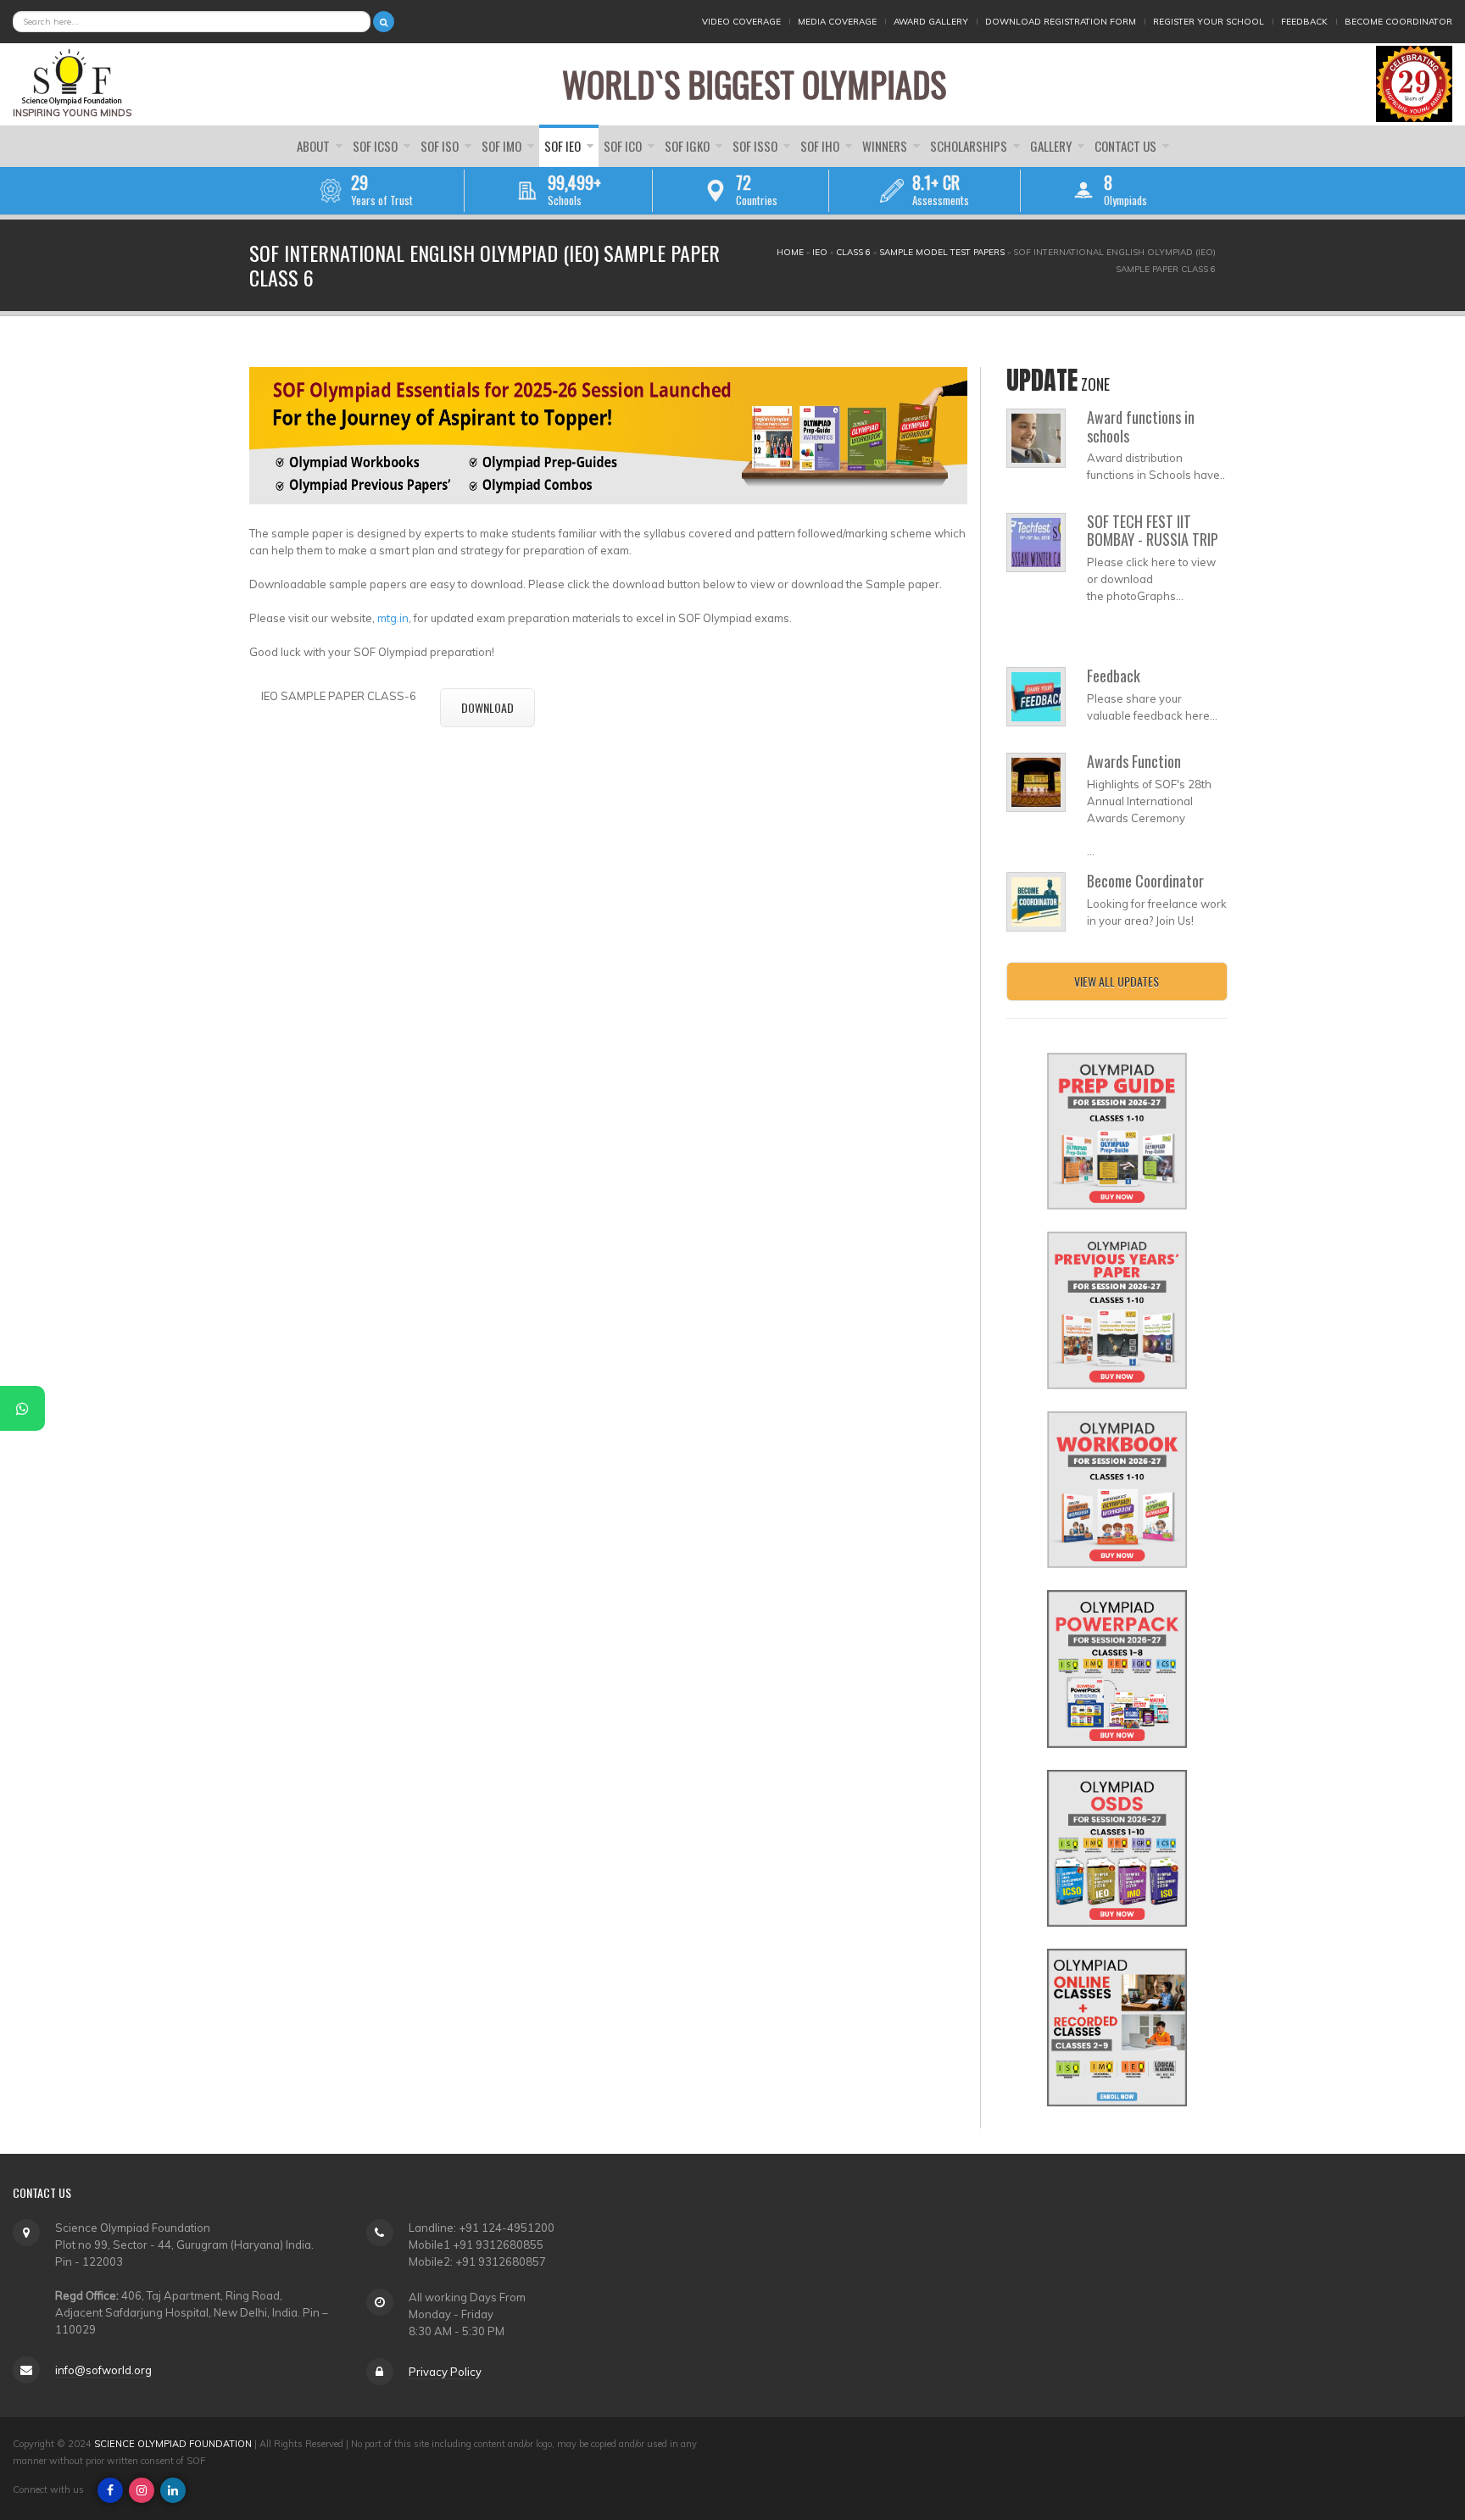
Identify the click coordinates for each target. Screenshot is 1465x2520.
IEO (820, 252)
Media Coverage (837, 22)
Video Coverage (741, 22)
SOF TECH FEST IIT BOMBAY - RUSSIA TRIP (1153, 531)
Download (487, 707)
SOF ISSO (756, 146)
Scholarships (970, 146)
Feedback (1304, 22)
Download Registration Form (1061, 22)
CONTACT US (1127, 146)
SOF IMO (503, 146)
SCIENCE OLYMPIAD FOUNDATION (173, 2444)
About (315, 146)
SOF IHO (821, 146)
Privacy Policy (445, 2372)
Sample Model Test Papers (942, 252)
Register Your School (1209, 22)
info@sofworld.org (103, 2370)
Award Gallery (931, 22)
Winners (886, 146)
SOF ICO (624, 146)
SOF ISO (441, 146)
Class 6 (853, 252)
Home (790, 252)
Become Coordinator (1398, 22)
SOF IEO (564, 146)
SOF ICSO (376, 146)
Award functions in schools (1141, 426)
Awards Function (1134, 761)
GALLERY (1052, 146)
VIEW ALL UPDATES (1117, 981)
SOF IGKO (688, 146)
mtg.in (393, 618)
